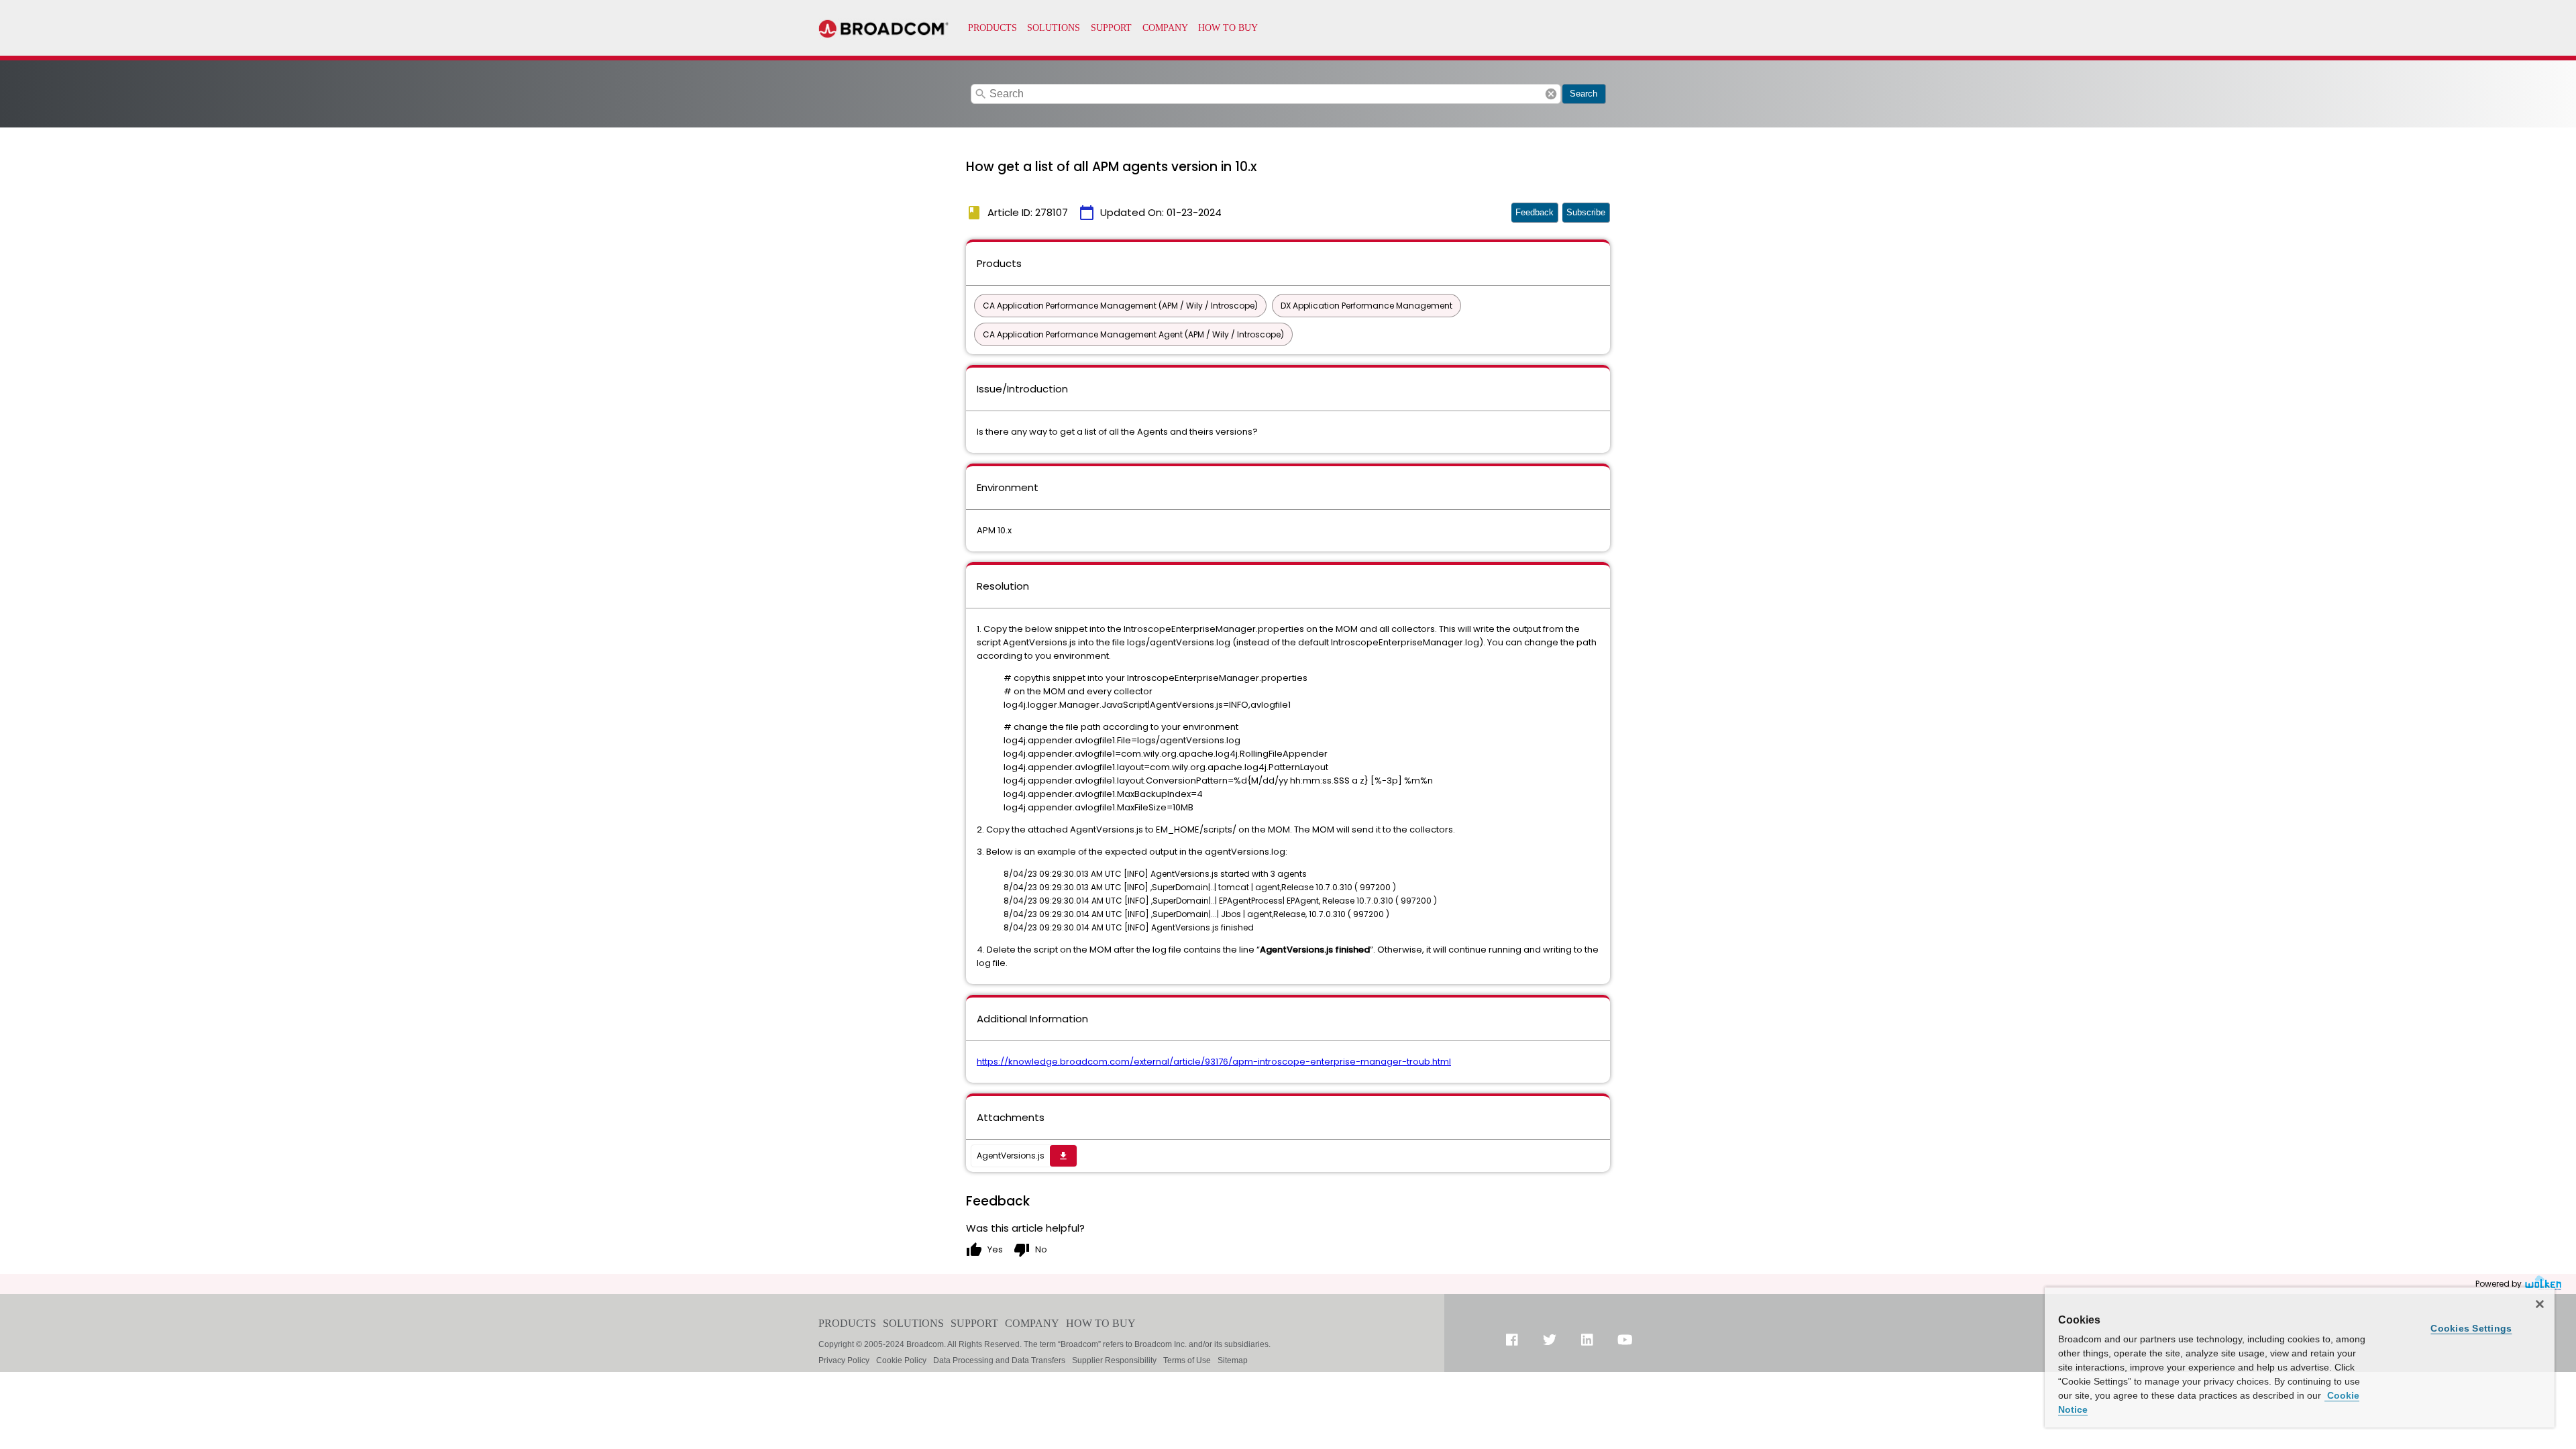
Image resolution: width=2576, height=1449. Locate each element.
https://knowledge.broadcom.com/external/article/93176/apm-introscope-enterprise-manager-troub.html (1214, 1062)
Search (1584, 94)
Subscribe (1586, 212)
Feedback (1535, 212)
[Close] (2540, 1304)
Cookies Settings (2471, 1328)
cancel (1551, 94)
